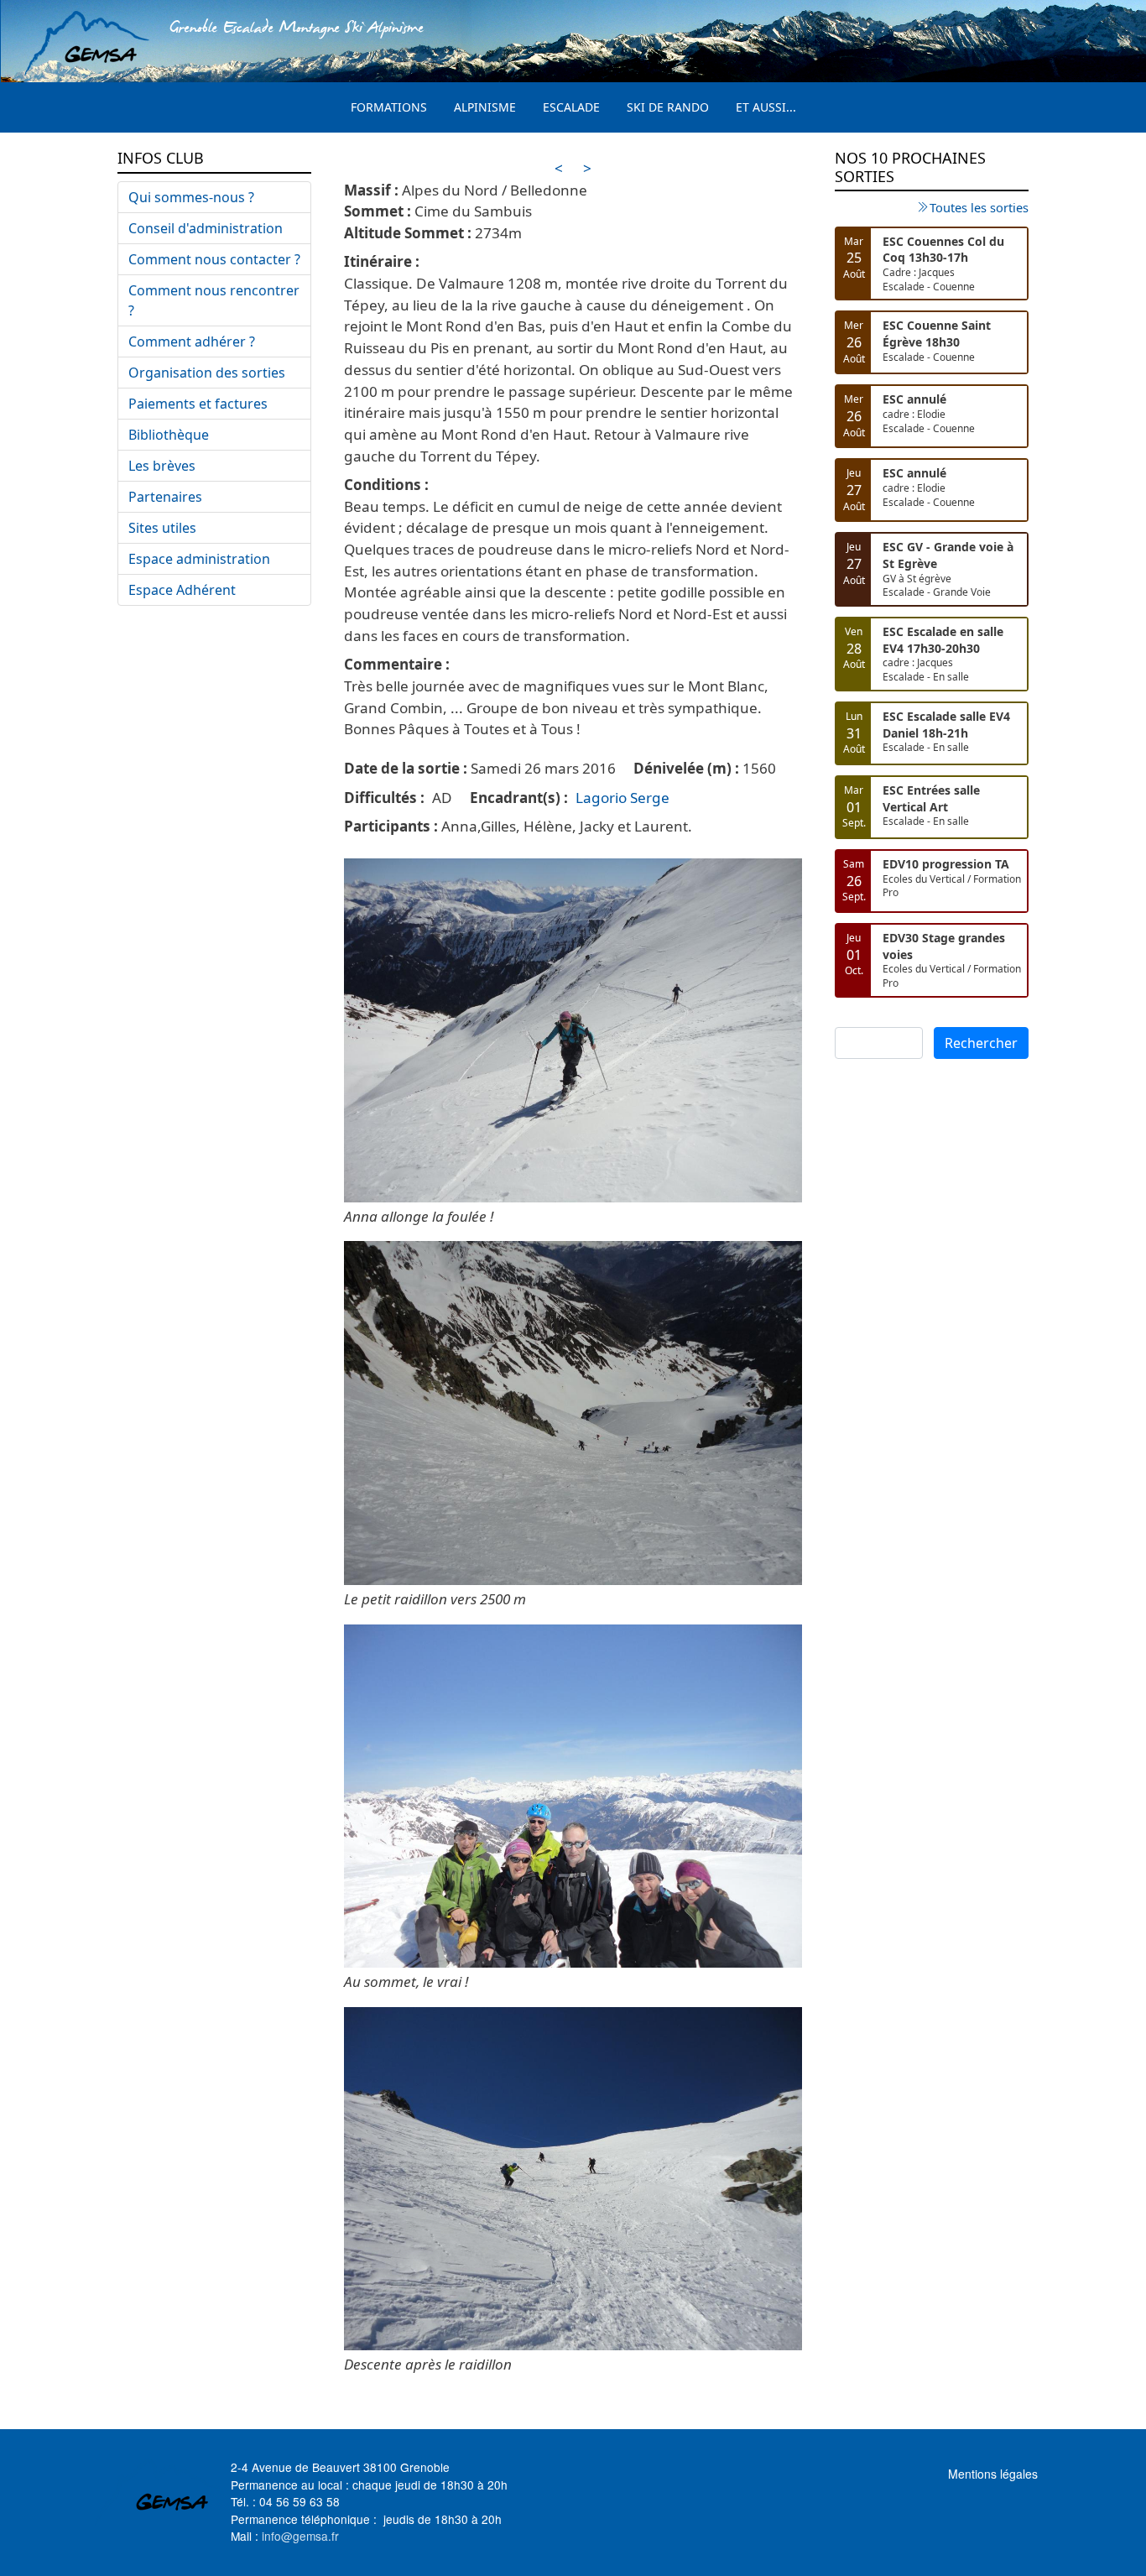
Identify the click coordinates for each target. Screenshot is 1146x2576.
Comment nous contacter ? (214, 259)
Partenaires (165, 497)
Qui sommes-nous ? (191, 197)
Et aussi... (766, 107)
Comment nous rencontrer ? (214, 300)
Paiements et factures (198, 404)
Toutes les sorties (979, 207)
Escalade (571, 107)
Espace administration (199, 559)
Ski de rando (668, 107)
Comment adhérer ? (192, 342)
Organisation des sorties (207, 373)
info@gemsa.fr (300, 2536)
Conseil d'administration (206, 228)
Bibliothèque (169, 435)
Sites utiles (162, 528)
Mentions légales (993, 2474)
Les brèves (162, 466)
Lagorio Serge (622, 798)
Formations (389, 107)
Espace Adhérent (182, 590)
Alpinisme (485, 107)
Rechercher (981, 1043)
